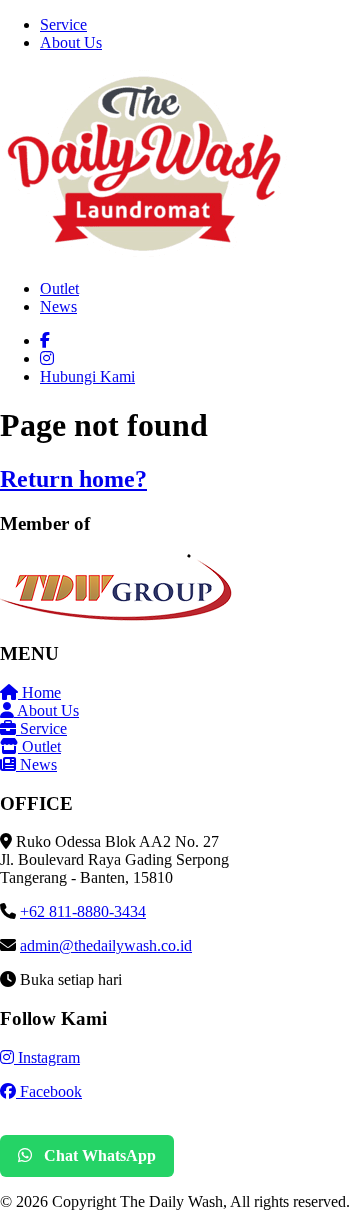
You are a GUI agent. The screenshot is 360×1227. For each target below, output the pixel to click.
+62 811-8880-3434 (83, 911)
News (58, 306)
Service (63, 24)
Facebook (49, 1091)
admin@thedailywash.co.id (106, 945)
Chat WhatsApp (98, 1155)
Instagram (47, 1057)
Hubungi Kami (87, 376)
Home (39, 692)
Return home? (73, 479)
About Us (71, 42)
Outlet (59, 288)
